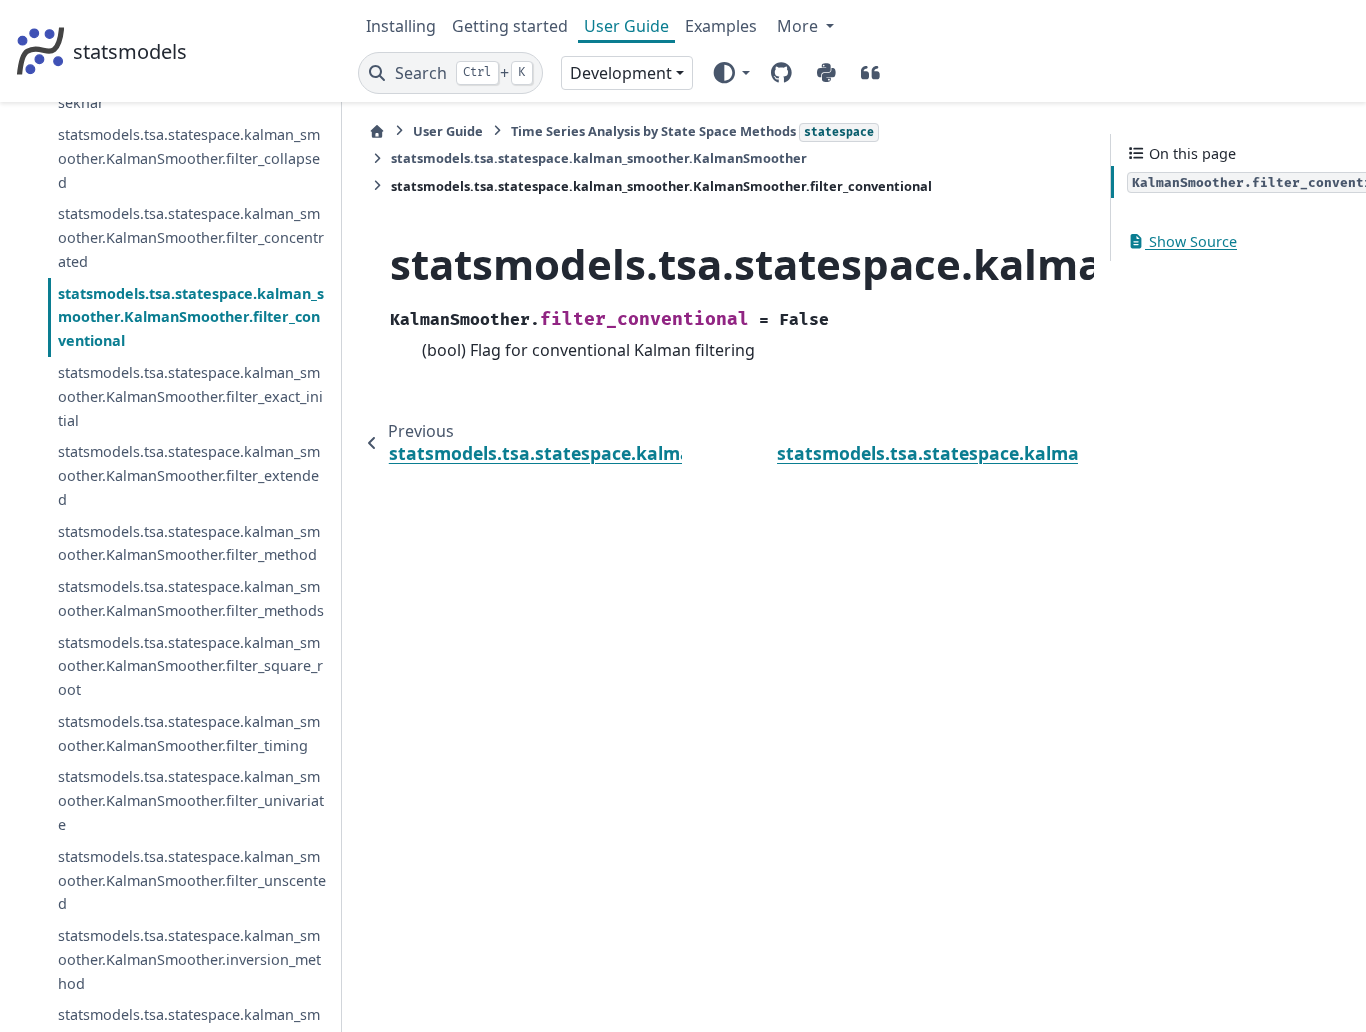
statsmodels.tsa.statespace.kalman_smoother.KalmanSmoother (599, 158)
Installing (401, 26)
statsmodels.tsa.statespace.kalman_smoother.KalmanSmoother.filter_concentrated (191, 237)
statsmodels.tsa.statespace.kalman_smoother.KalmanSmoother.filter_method (189, 543)
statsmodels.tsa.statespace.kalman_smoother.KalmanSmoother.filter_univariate (191, 800)
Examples (721, 26)
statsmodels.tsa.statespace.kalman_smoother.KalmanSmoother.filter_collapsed (189, 158)
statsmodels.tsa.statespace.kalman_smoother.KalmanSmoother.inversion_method (189, 959)
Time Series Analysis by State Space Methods (692, 131)
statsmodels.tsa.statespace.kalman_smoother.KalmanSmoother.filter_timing (189, 733)
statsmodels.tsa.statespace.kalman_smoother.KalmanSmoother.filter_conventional (191, 317)
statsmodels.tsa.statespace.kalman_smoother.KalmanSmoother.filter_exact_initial (190, 396)
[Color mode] (730, 73)
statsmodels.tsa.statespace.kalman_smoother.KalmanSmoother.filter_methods (191, 598)
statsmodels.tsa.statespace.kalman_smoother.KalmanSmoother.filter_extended (189, 475)
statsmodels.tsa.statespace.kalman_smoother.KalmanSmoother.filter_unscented (192, 880)
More (799, 26)
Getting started (510, 26)
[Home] (377, 131)
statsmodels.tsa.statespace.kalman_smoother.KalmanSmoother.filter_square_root (190, 666)
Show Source (1191, 241)
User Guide (626, 26)
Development (621, 73)
